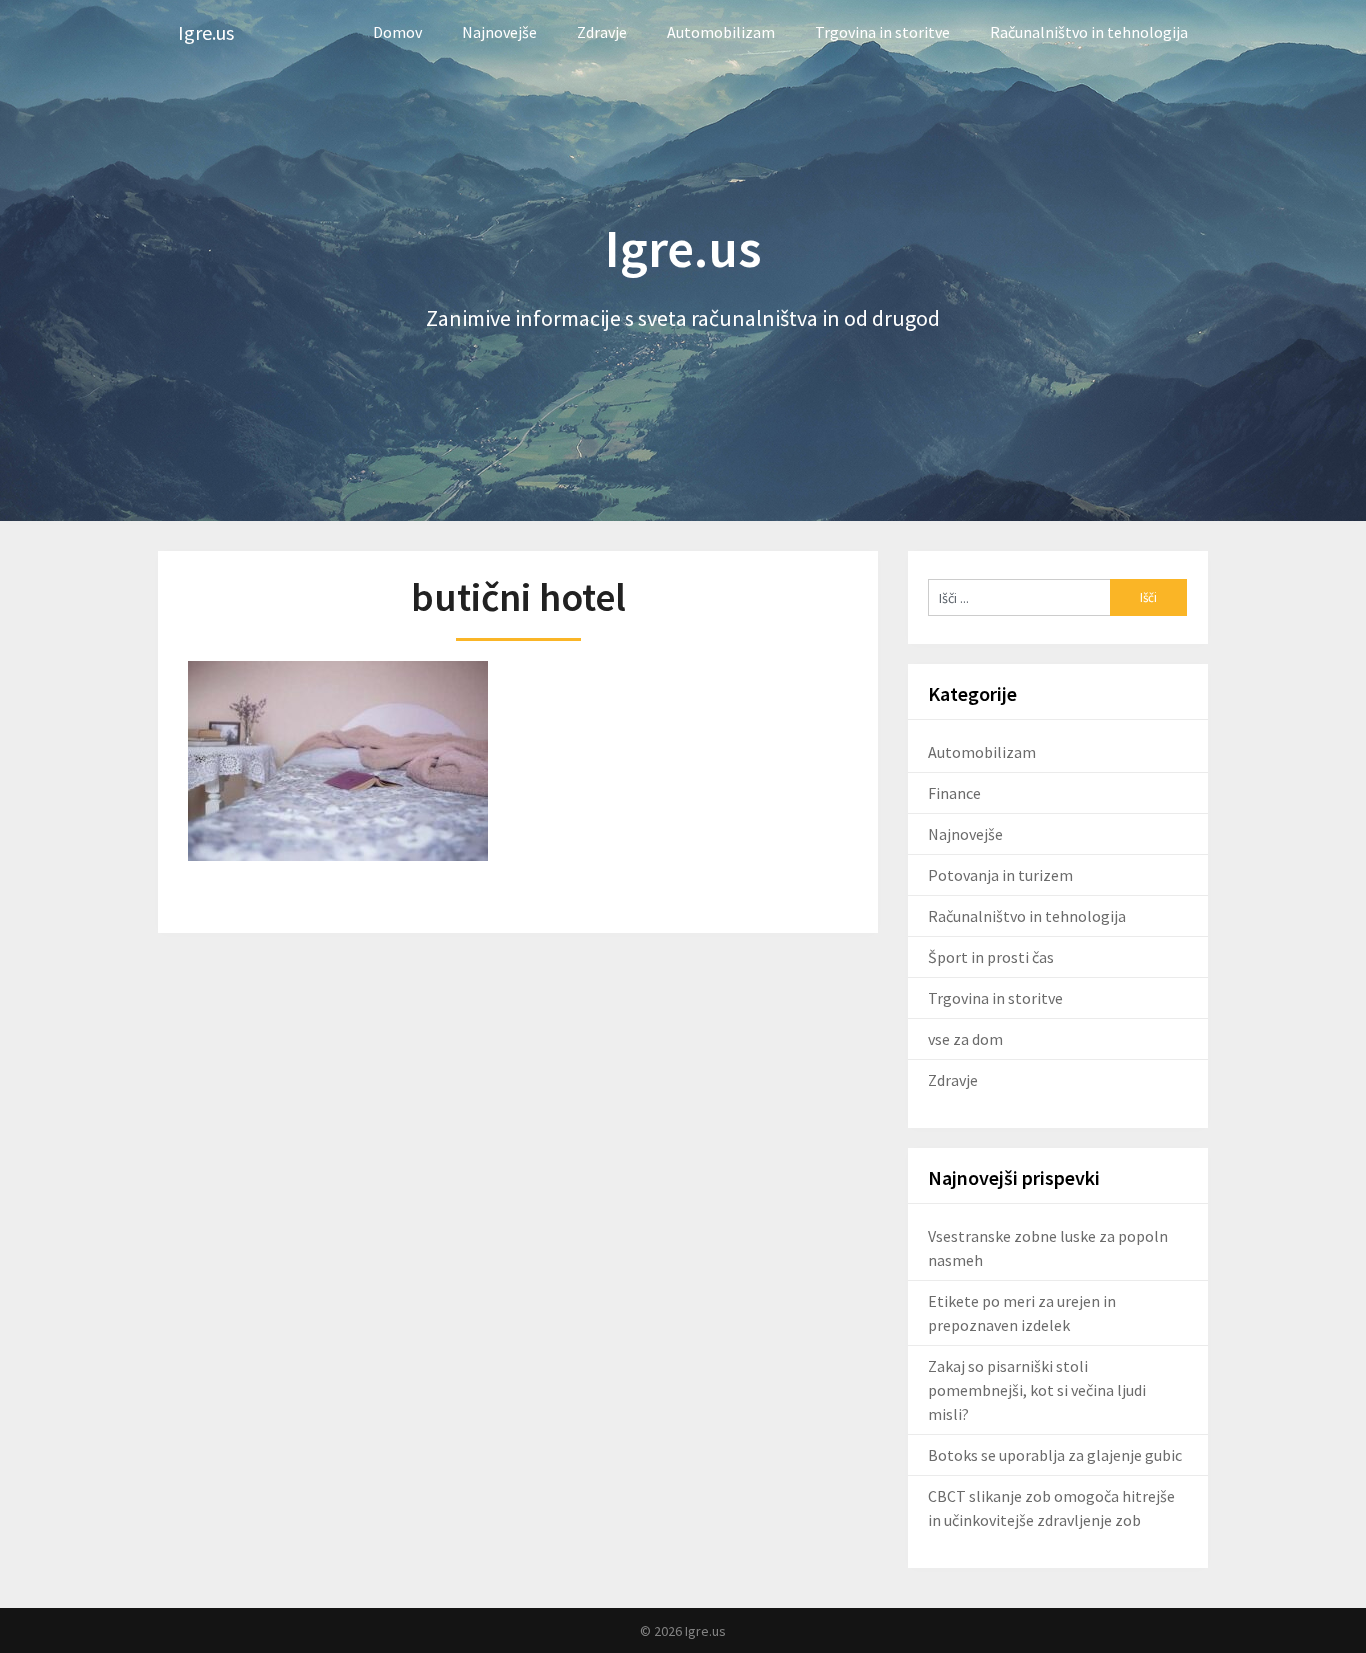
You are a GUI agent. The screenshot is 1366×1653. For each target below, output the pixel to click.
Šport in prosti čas (991, 957)
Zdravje (602, 32)
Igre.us (206, 32)
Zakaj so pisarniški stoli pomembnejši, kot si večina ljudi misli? (1037, 1390)
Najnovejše (499, 32)
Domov (397, 32)
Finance (954, 793)
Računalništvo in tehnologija (1089, 32)
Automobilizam (721, 32)
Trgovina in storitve (882, 32)
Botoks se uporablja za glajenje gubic (1055, 1455)
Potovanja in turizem (1000, 875)
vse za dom (965, 1039)
